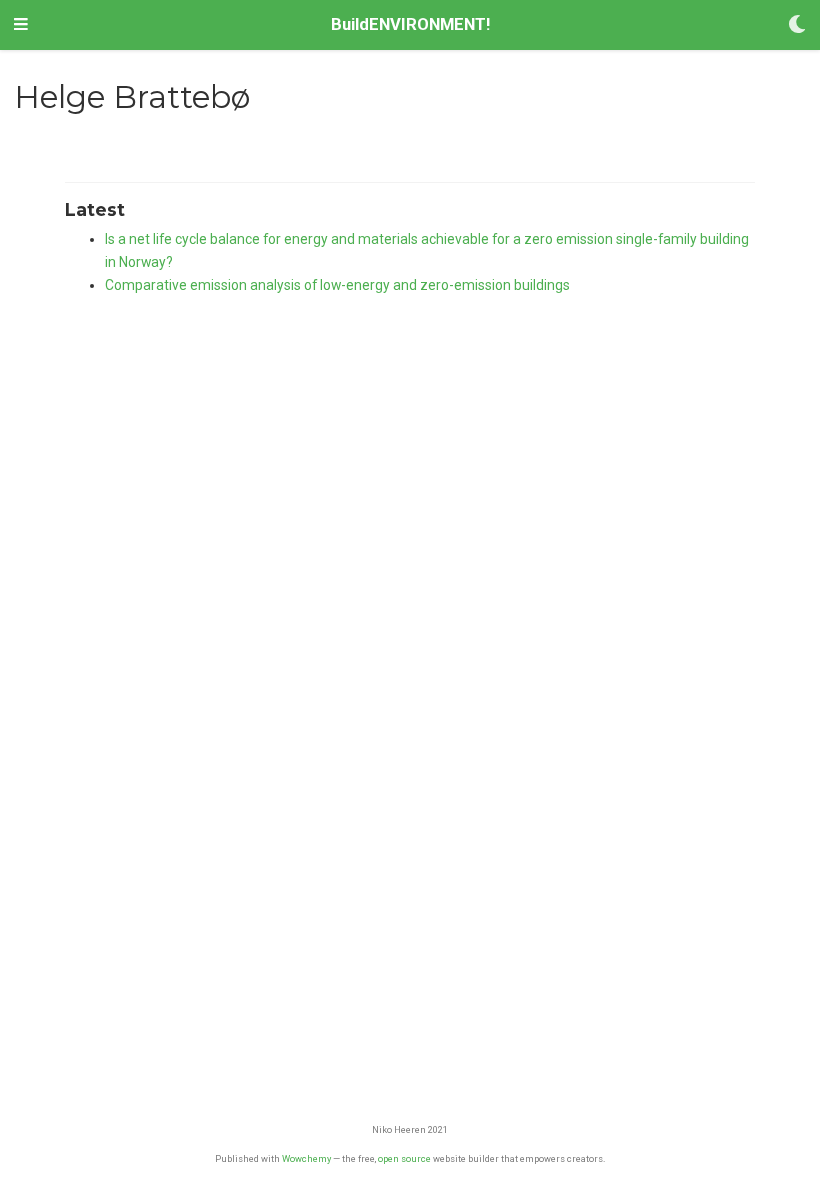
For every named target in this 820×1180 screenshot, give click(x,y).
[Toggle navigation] (21, 25)
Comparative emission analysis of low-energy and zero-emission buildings (337, 285)
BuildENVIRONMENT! (410, 24)
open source (404, 1158)
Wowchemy (306, 1158)
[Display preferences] (797, 25)
